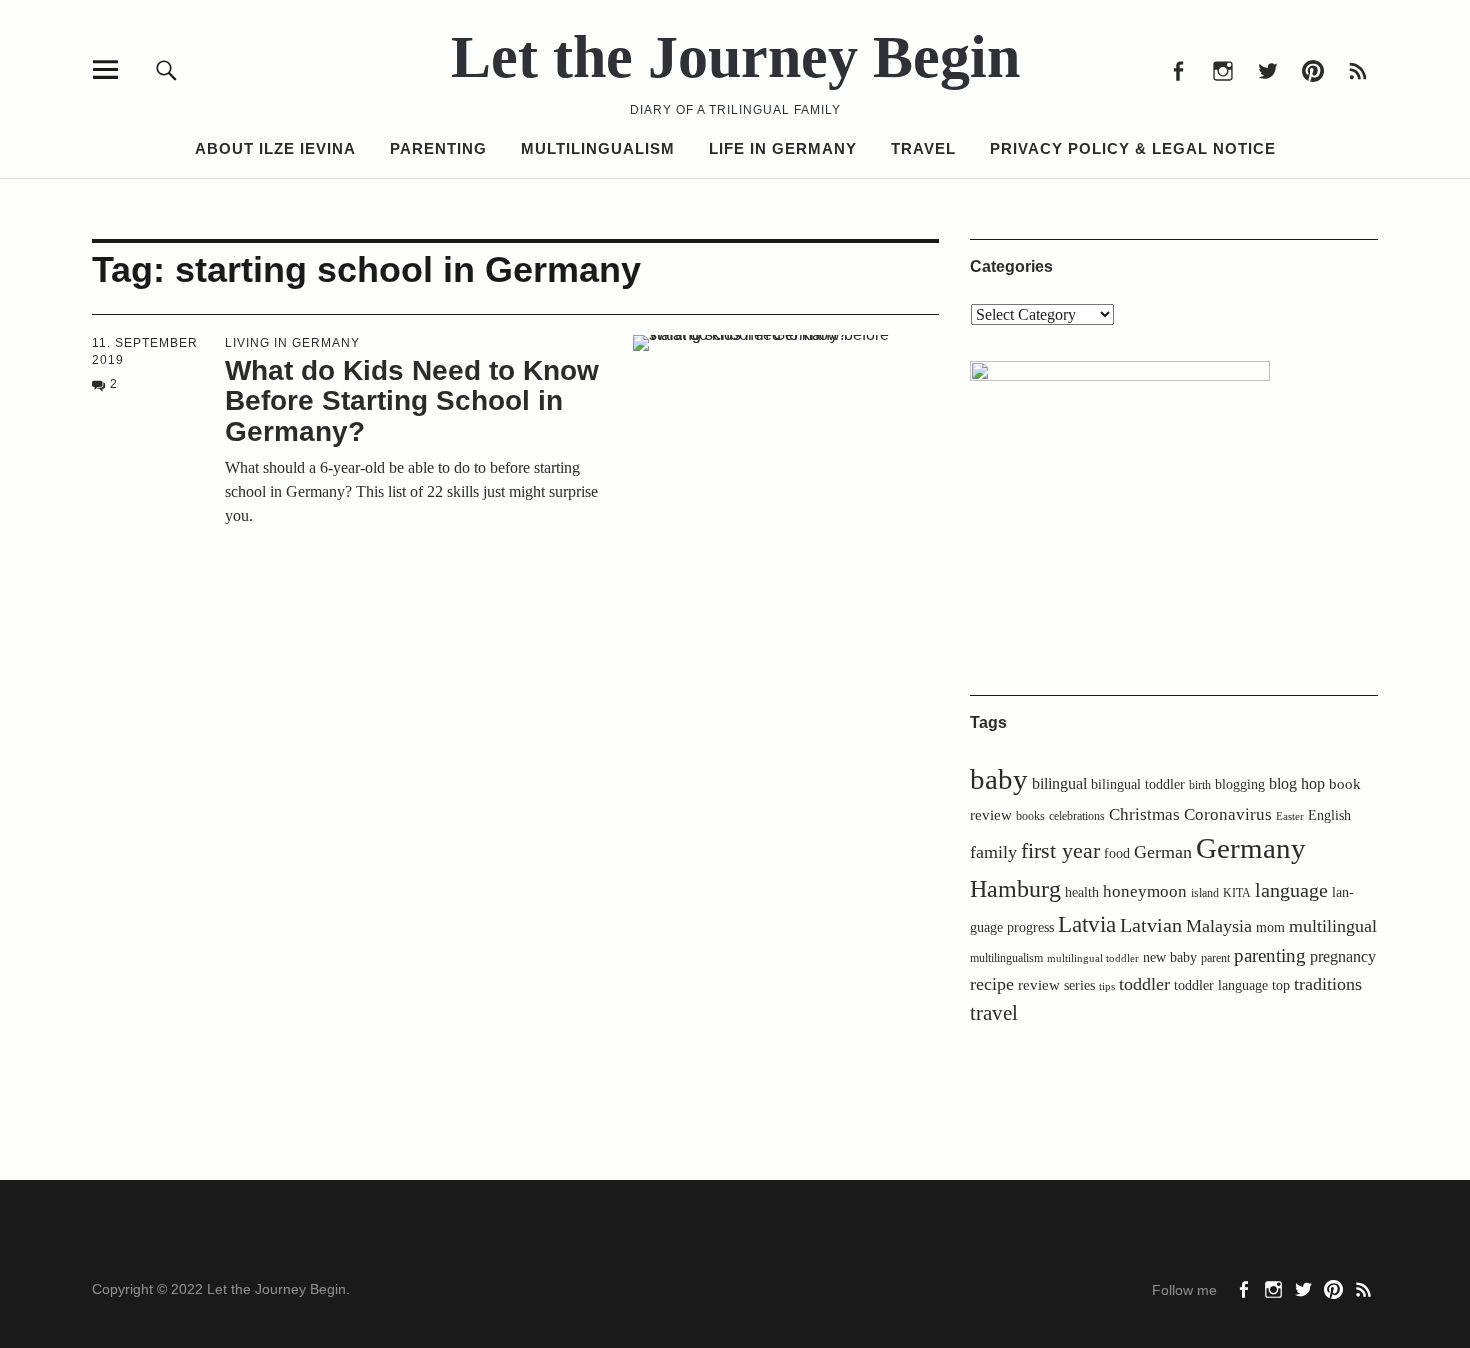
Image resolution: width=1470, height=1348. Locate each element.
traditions (1328, 984)
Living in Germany (292, 343)
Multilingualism (598, 148)
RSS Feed (1357, 69)
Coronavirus (1228, 814)
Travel (923, 148)
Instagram (1222, 69)
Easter (1290, 816)
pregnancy (1343, 956)
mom (1270, 927)
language (1291, 890)
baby (999, 779)
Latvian (1151, 925)
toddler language (1221, 985)
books (1030, 816)
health (1082, 892)
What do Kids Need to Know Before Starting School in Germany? (412, 401)
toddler (1144, 984)
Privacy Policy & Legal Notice (1133, 148)
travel (994, 1013)
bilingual (1059, 783)
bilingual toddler (1138, 784)
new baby (1170, 957)
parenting (1270, 955)
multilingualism (1006, 958)
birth (1200, 785)
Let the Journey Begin (735, 57)
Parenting (438, 148)
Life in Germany (783, 148)
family (993, 852)
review (1039, 984)
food (1117, 853)
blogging (1240, 784)
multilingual (1333, 926)
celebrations (1077, 816)
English (1329, 815)
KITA (1237, 893)
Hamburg (1015, 888)
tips (1107, 986)
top (1281, 985)
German (1163, 852)
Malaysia (1219, 926)
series (1079, 985)
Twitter (1267, 69)
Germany (1251, 848)
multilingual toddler (1093, 958)
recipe (992, 984)
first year (1060, 851)
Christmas (1144, 814)
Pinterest (1312, 69)
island (1205, 893)
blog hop (1297, 783)
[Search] (166, 69)
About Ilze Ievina (275, 148)
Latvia (1087, 924)
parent (1215, 958)
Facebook (1177, 69)
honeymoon (1145, 891)
